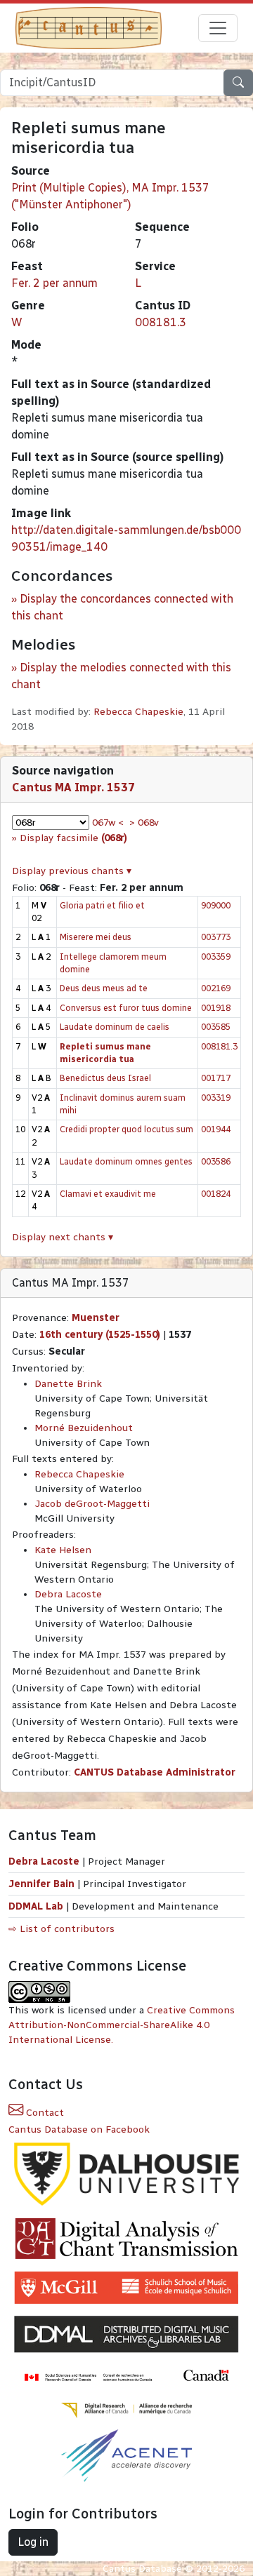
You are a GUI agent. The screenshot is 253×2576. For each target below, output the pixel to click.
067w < (108, 823)
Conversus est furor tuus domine (126, 1008)
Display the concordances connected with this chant (122, 607)
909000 (216, 905)
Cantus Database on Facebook (79, 2129)
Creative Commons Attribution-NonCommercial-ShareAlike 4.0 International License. (122, 2025)
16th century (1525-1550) (100, 1335)
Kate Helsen (63, 1550)
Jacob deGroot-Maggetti (92, 1504)
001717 (216, 1078)
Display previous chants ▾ (72, 871)
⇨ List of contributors (61, 1929)
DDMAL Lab (36, 1906)
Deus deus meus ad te (104, 988)
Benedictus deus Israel (105, 1078)
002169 (216, 988)
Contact (44, 2113)
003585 (216, 1027)
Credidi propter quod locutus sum (126, 1129)
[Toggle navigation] (218, 28)
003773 (216, 937)
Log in (33, 2542)
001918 (216, 1008)
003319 (216, 1098)
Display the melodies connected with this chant (121, 676)
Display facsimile (73, 838)
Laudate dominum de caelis (115, 1027)
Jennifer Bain (43, 1884)
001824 (216, 1194)
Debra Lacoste (68, 1594)
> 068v (144, 823)
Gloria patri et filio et (102, 905)
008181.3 (161, 322)
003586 (216, 1161)
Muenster (96, 1318)
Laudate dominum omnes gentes (126, 1161)
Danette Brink (68, 1384)
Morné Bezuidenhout (84, 1428)
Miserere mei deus (96, 937)
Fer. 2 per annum (54, 283)
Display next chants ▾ (63, 1237)
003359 (216, 957)
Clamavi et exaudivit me (108, 1194)
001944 (216, 1129)
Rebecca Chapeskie (138, 712)
